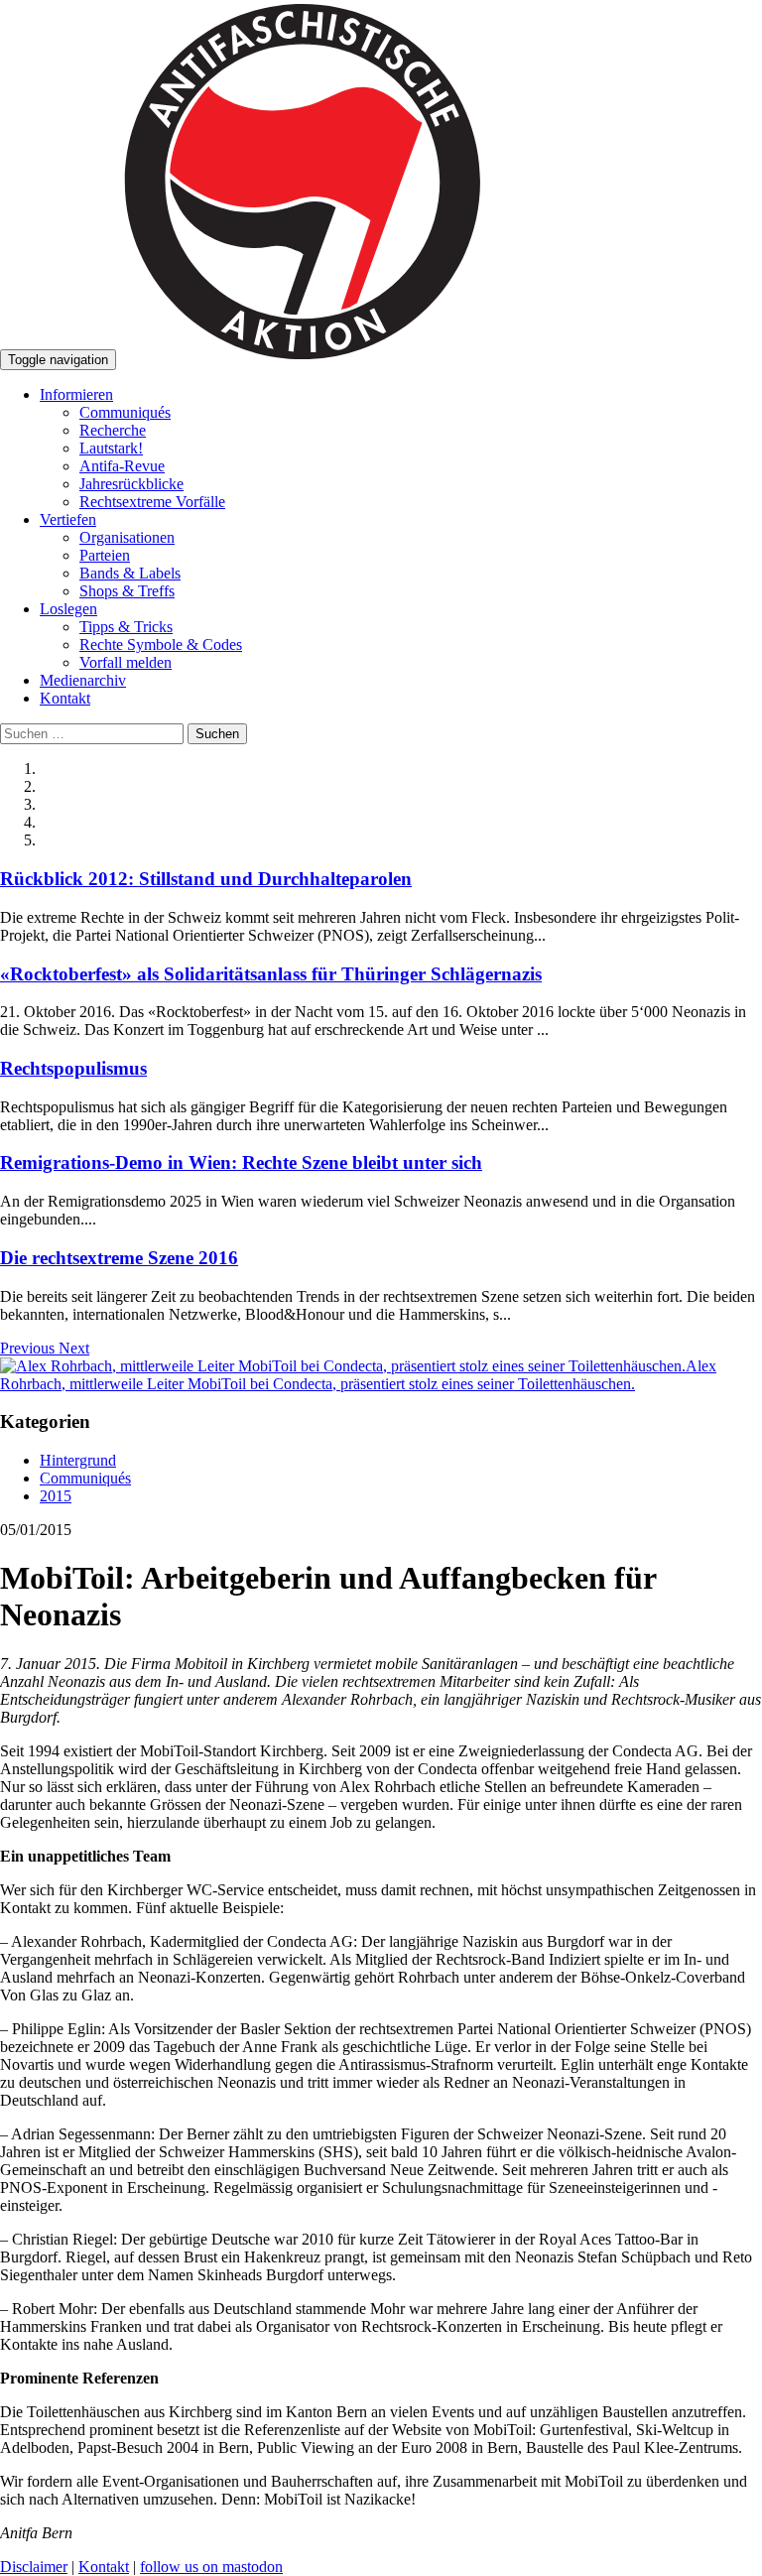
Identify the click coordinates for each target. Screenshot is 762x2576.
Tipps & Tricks (126, 627)
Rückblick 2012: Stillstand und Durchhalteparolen (206, 879)
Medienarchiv (83, 680)
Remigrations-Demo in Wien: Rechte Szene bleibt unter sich (241, 1162)
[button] (29, 1348)
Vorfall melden (126, 662)
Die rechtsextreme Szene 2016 (119, 1258)
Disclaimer (34, 2567)
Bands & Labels (130, 573)
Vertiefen (68, 519)
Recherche (113, 430)
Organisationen (127, 537)
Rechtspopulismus (73, 1068)
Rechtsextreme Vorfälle (152, 502)
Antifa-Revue (122, 466)
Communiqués (125, 412)
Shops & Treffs (127, 591)
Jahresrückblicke (131, 484)
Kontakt (65, 698)
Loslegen (68, 609)
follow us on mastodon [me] (211, 2567)
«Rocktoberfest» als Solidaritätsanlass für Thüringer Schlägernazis (271, 974)
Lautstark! (111, 448)
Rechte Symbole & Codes (161, 644)
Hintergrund (78, 1460)
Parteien (105, 555)
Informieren (76, 394)
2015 (56, 1496)
